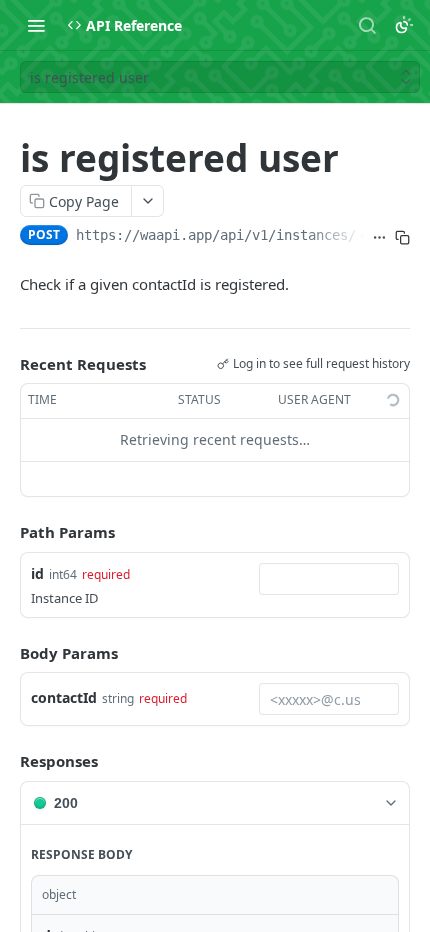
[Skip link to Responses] (6, 761)
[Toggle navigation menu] (36, 25)
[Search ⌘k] (367, 25)
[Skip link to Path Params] (6, 532)
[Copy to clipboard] (402, 237)
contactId (64, 697)
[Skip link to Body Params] (6, 653)
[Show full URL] (379, 237)
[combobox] (329, 579)
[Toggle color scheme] (404, 25)
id (37, 573)
